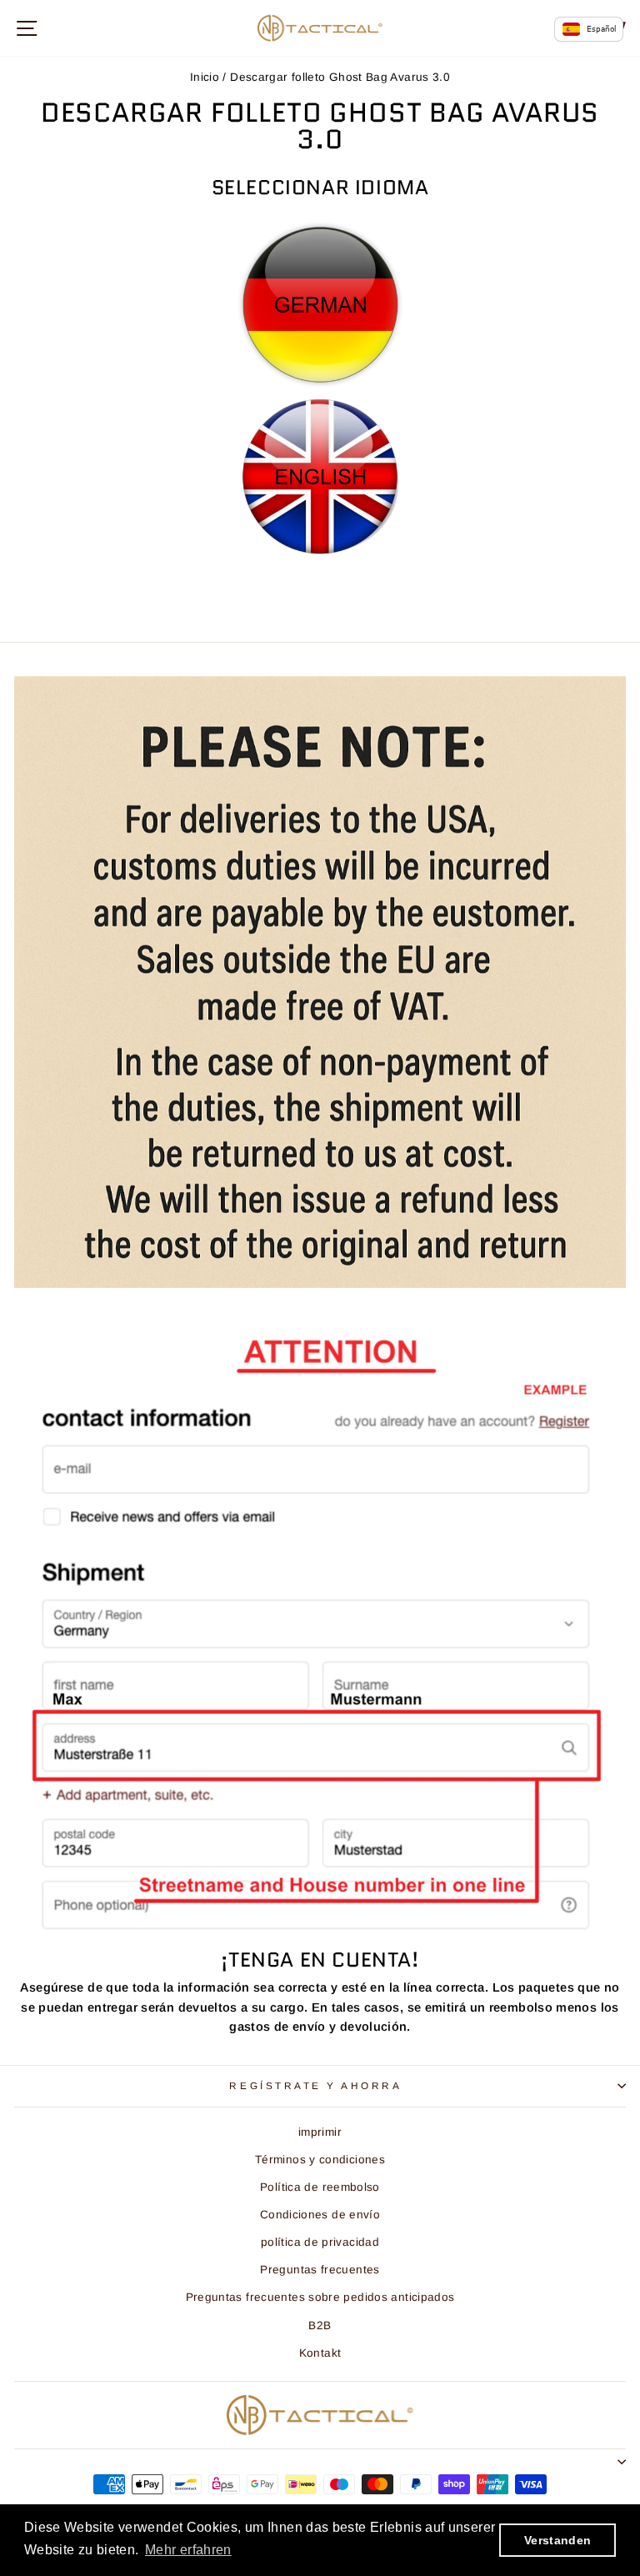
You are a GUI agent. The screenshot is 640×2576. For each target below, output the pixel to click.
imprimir (320, 2132)
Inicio (205, 77)
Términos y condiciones (320, 2160)
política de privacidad (320, 2242)
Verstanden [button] (558, 2540)
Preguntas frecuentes (320, 2270)
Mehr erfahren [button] (188, 2550)
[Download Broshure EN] (320, 477)
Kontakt (320, 2353)
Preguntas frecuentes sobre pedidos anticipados (320, 2297)
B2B (320, 2325)
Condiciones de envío (320, 2215)
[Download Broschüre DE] (320, 304)
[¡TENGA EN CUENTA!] (320, 1633)
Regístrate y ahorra (315, 2085)
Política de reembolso (320, 2187)
